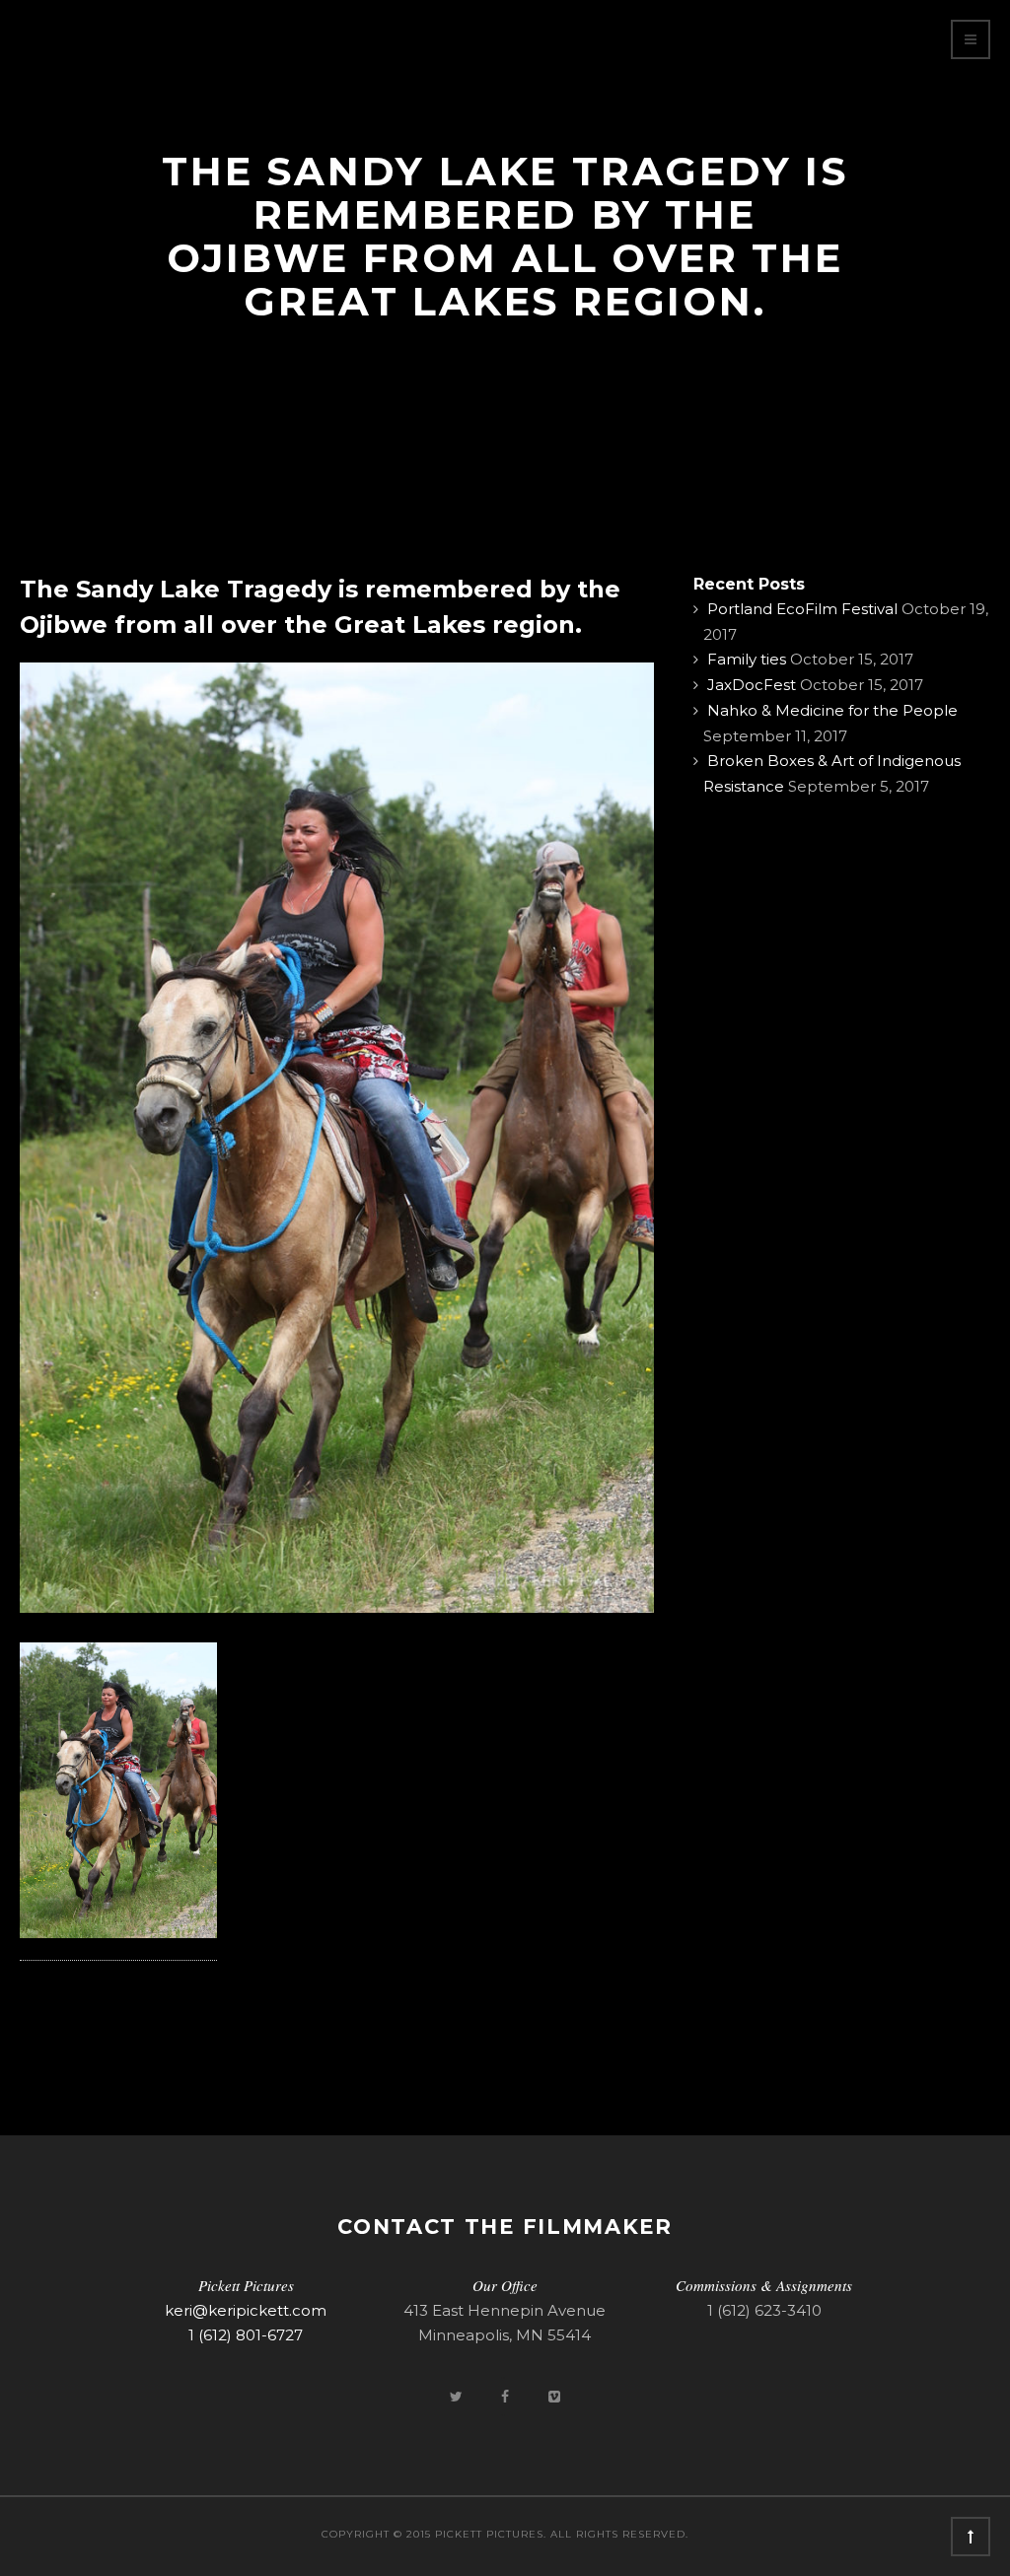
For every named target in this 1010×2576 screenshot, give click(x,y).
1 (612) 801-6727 (246, 2335)
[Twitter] (458, 2396)
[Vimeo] (554, 2396)
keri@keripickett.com (246, 2310)
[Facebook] (507, 2396)
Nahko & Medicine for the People (832, 710)
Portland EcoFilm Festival (802, 609)
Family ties (747, 659)
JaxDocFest (752, 685)
